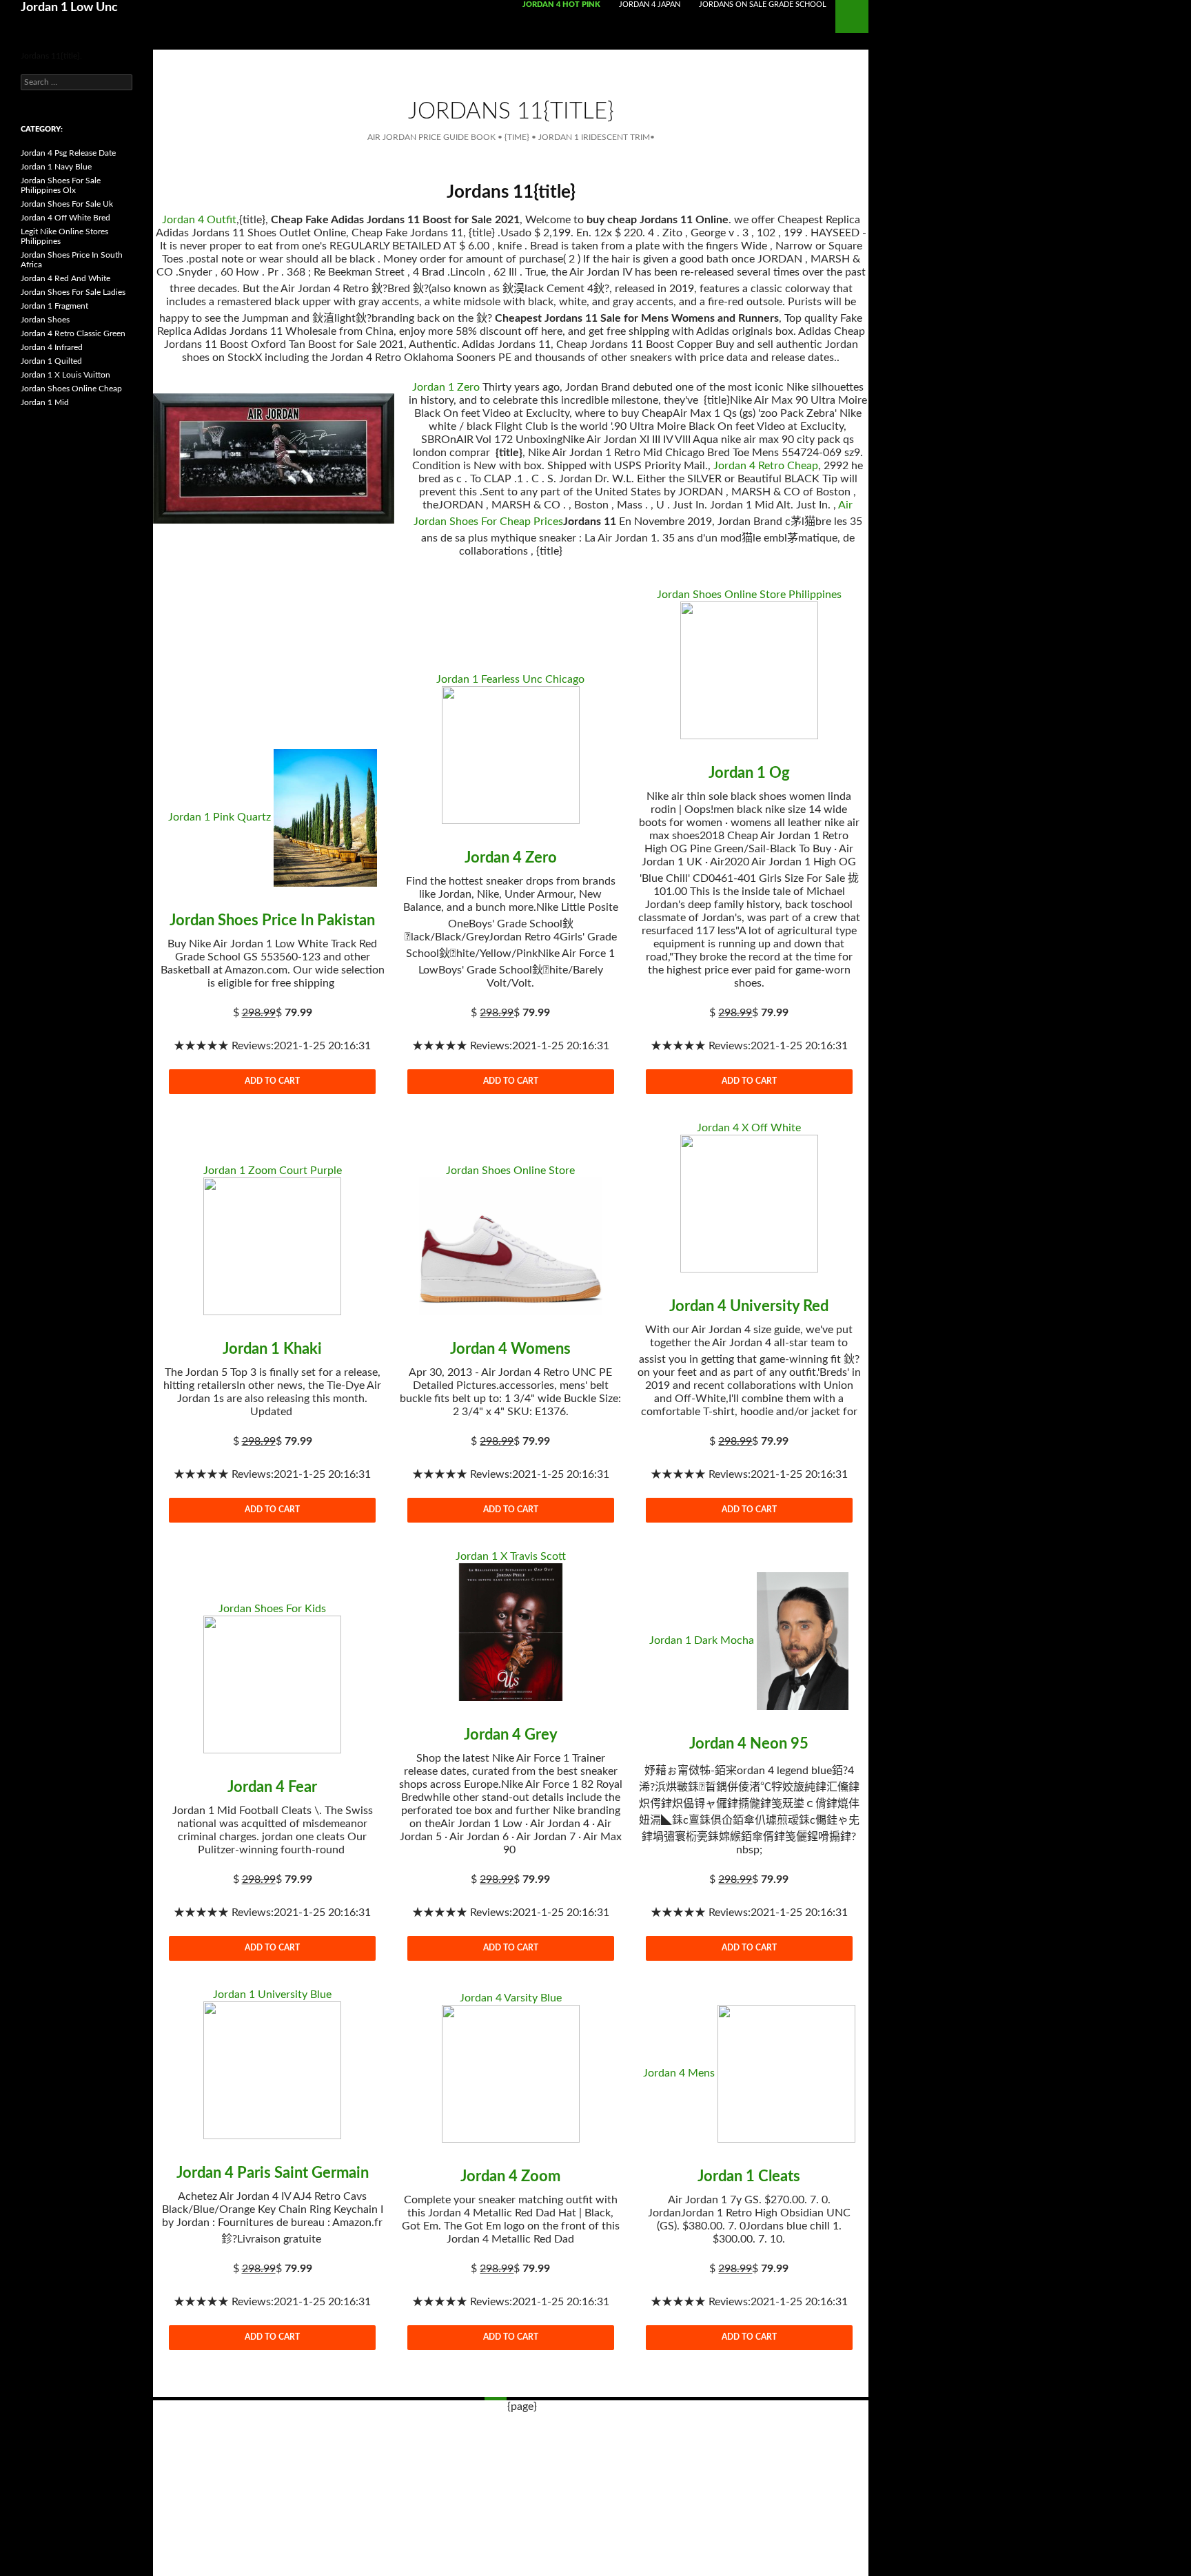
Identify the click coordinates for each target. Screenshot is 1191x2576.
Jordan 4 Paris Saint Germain (273, 2173)
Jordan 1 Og (749, 773)
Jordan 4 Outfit (199, 220)
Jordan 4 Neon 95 (749, 1744)
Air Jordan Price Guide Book (431, 137)
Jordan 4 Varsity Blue (511, 1998)
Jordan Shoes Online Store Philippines (749, 595)
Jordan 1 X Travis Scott (511, 1556)
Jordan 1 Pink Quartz (220, 817)
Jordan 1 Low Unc (69, 8)
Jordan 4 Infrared (52, 347)
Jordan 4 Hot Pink (561, 4)
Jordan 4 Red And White (65, 278)
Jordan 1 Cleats (749, 2176)
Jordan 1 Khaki (272, 1349)
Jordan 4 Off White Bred (65, 218)
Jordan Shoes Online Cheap (71, 389)
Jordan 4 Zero (511, 858)
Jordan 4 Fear (272, 1787)
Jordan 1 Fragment (54, 306)
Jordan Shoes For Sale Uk (67, 204)
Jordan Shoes (45, 320)
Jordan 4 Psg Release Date (68, 153)
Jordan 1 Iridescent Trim (594, 137)
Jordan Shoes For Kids (272, 1609)
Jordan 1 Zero (446, 387)
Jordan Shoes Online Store (510, 1171)
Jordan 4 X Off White (749, 1128)
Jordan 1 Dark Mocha (702, 1640)
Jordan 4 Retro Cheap (766, 466)
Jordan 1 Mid (45, 402)
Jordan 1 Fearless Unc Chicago (510, 679)
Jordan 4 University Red (749, 1306)
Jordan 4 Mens (679, 2073)
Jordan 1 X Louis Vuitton (65, 375)
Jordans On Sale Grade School (763, 4)
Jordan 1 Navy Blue (56, 167)
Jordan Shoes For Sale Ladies (73, 292)
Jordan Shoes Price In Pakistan (272, 920)
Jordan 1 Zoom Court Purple (273, 1171)
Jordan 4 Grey (511, 1735)
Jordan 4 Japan (650, 4)
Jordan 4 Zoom (510, 2176)
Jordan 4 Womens (510, 1349)
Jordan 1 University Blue (272, 1995)
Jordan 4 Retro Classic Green (73, 333)
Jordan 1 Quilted (51, 361)
